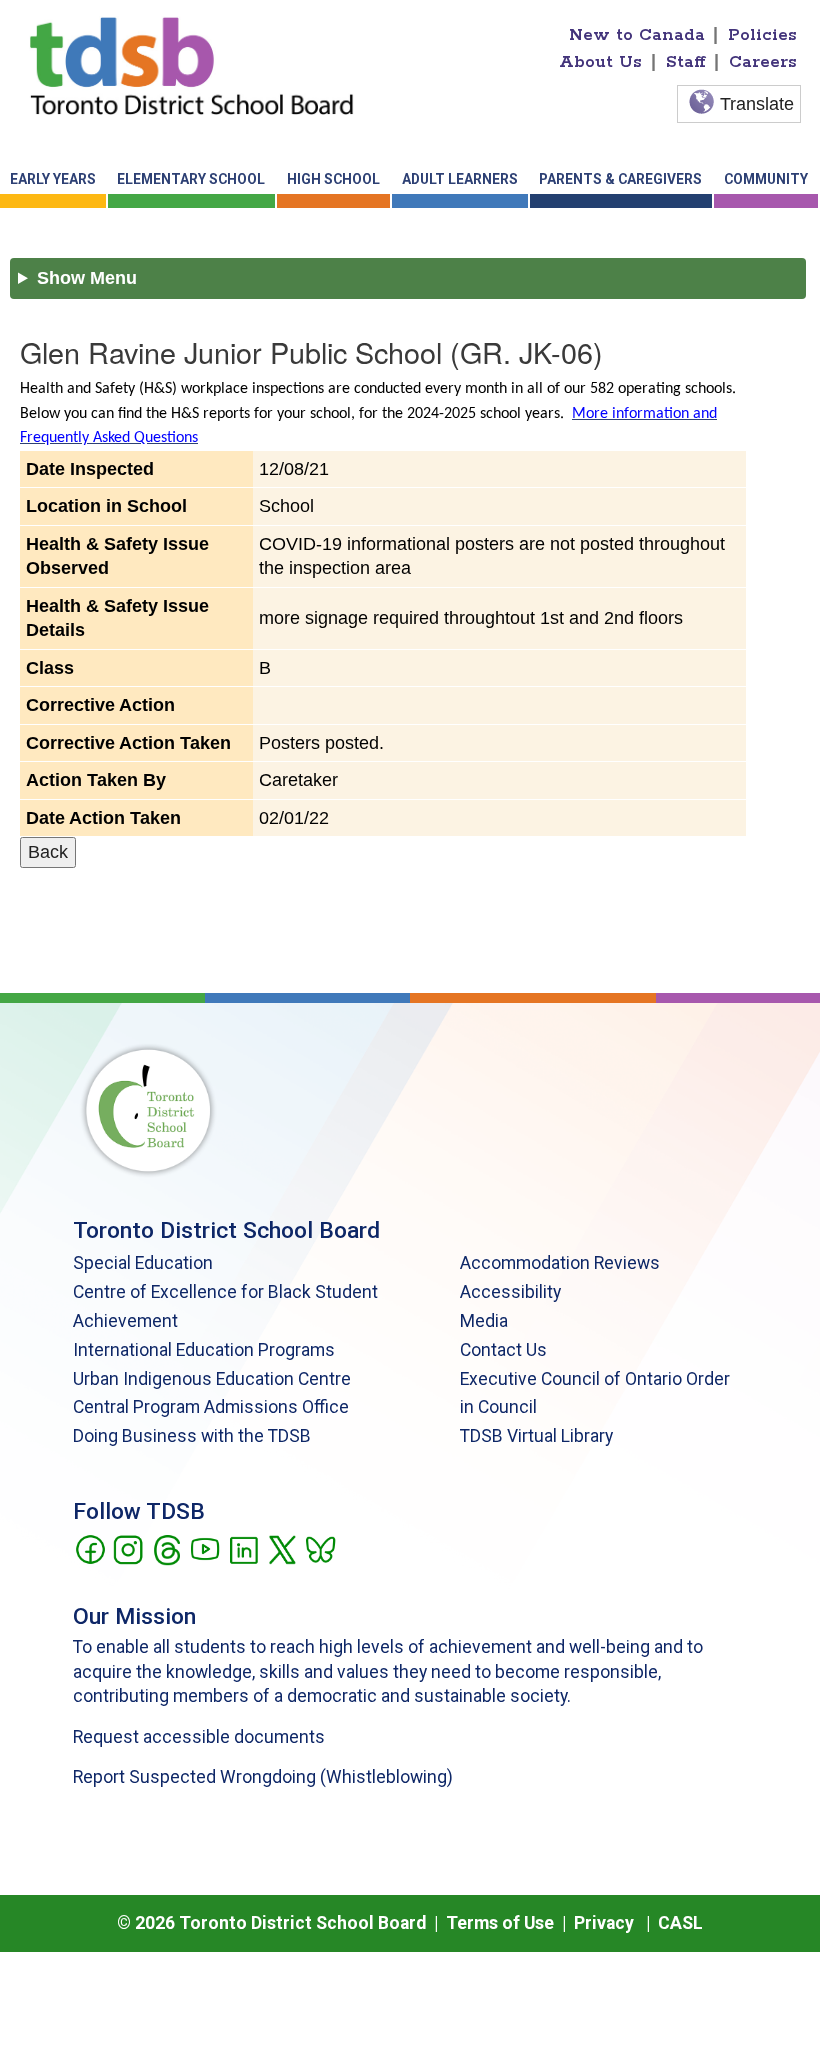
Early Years (53, 179)
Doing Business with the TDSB (192, 1436)
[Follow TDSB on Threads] (166, 1548)
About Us (600, 62)
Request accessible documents (199, 1737)
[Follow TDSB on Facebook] (89, 1548)
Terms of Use (500, 1923)
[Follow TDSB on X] (281, 1548)
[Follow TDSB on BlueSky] (319, 1548)
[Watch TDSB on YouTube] (204, 1548)
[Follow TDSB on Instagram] (127, 1548)
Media (484, 1321)
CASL (680, 1923)
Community (766, 179)
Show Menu (87, 278)
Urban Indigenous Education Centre (212, 1379)
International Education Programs (204, 1350)
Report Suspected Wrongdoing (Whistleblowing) (263, 1777)
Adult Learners (460, 179)
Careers (763, 62)
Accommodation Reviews (560, 1263)
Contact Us (503, 1350)
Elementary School (191, 179)
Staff (686, 62)
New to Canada (637, 35)
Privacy (604, 1923)
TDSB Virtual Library (536, 1436)
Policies (762, 35)
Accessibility (510, 1292)
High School (333, 179)
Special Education (143, 1263)
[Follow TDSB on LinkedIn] (243, 1548)
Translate (757, 104)
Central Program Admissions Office (211, 1407)
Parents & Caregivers (620, 179)
